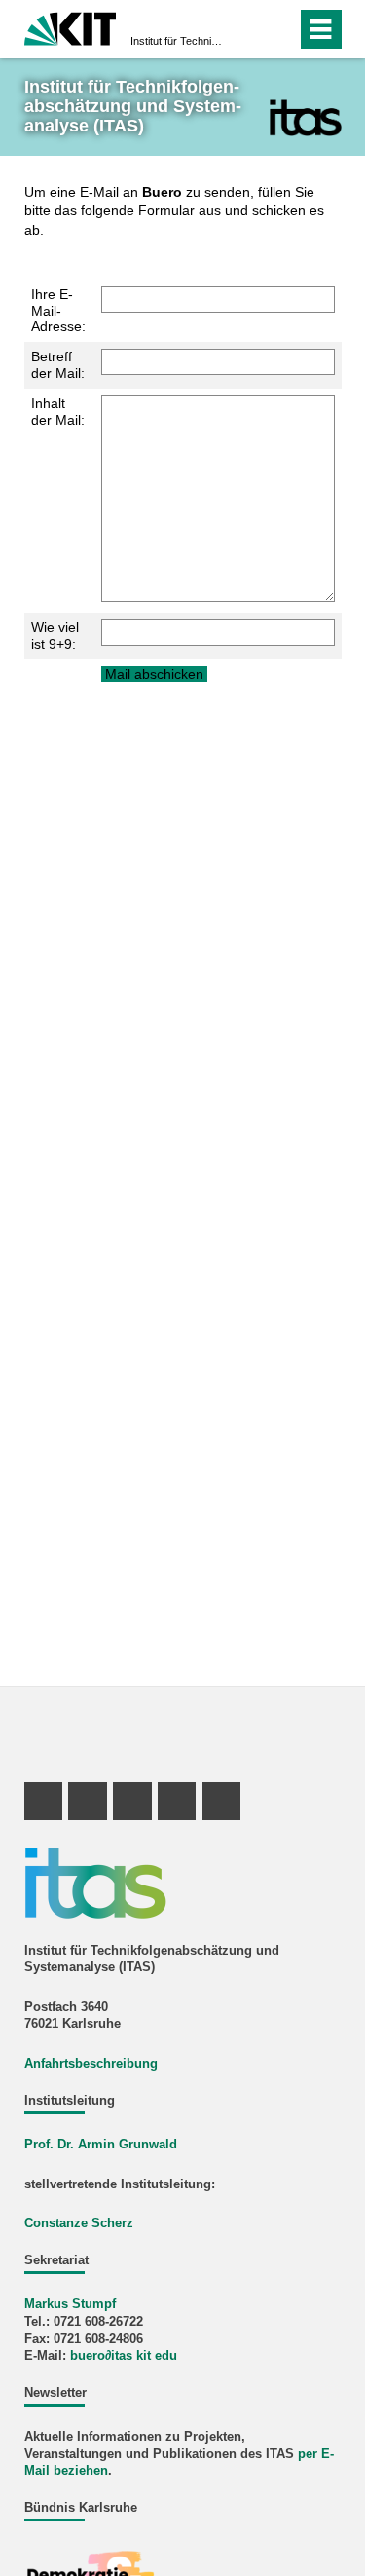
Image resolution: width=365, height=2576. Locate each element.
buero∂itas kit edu (124, 2356)
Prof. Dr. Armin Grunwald (101, 2145)
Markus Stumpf (70, 2304)
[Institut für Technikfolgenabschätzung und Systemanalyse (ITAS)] (305, 117)
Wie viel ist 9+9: (55, 635)
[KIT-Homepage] (71, 27)
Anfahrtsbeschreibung (91, 2064)
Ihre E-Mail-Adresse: (58, 311)
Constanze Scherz (79, 2223)
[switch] (247, 29)
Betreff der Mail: (58, 365)
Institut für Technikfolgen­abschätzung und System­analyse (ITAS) (177, 41)
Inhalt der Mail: (58, 411)
